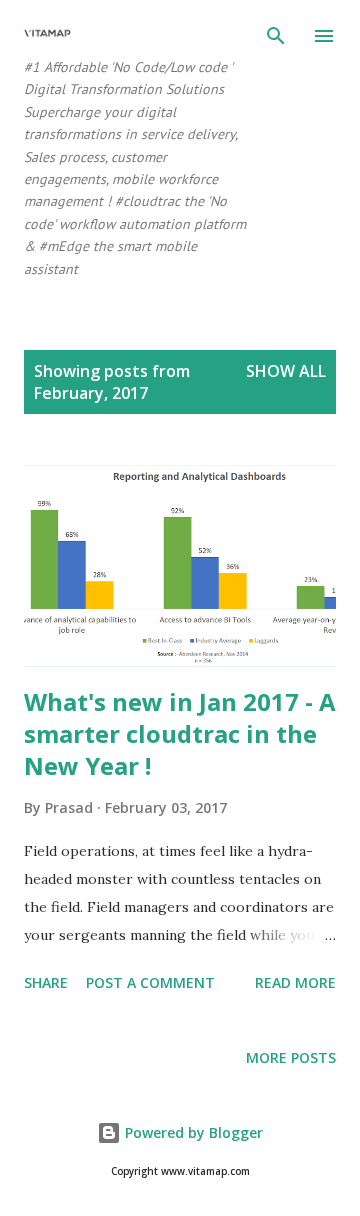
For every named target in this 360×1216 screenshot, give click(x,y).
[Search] (276, 36)
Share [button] (46, 982)
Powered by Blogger (192, 1132)
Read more (295, 982)
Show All (286, 371)
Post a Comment (150, 982)
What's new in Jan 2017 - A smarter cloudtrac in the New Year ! (180, 733)
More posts (291, 1057)
